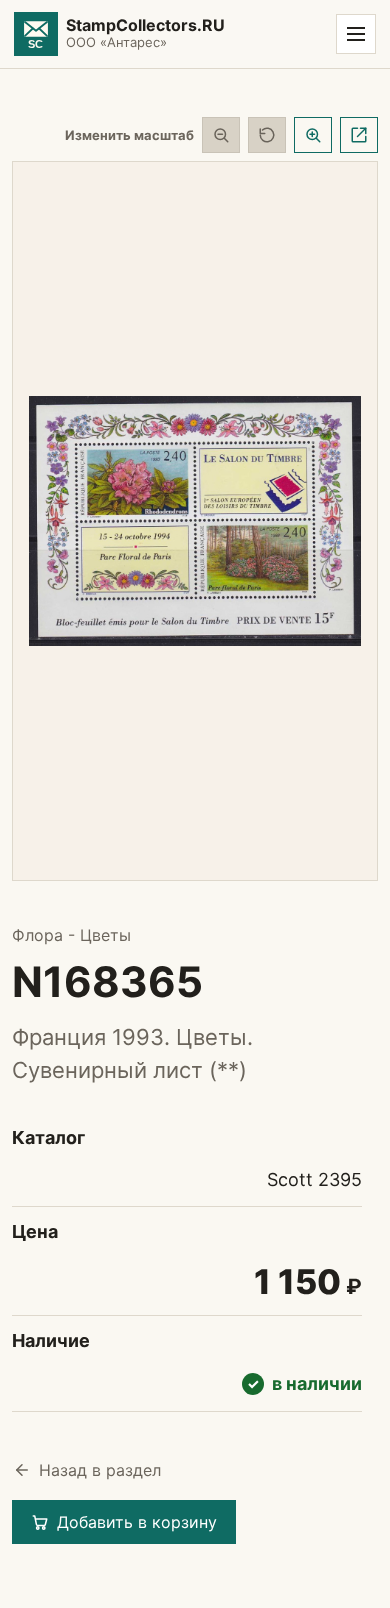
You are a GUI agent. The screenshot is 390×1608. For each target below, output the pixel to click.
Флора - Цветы (71, 935)
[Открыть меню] (356, 34)
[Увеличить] (313, 135)
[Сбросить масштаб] (267, 135)
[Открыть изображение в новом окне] (359, 135)
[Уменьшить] (221, 135)
